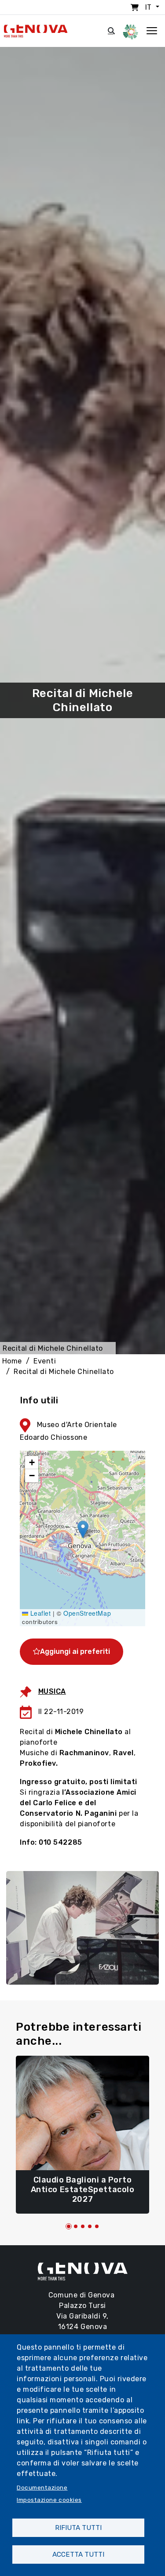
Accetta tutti (78, 2555)
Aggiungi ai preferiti (75, 1651)
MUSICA (52, 1691)
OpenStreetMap (87, 1613)
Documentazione (42, 2487)
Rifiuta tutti (78, 2528)
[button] (83, 1529)
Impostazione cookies (49, 2500)
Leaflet (39, 1613)
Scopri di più (82, 2195)
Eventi (45, 1361)
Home (12, 1361)
